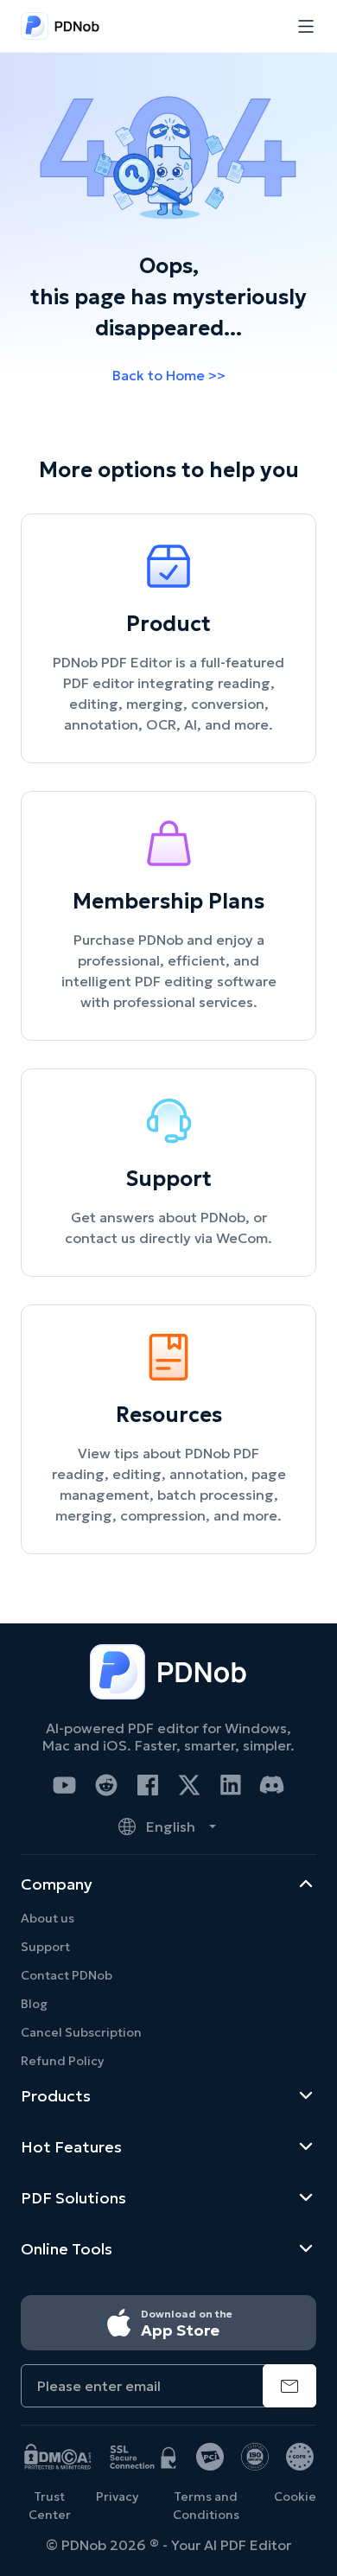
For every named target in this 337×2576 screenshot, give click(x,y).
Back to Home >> (169, 375)
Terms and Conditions (206, 2506)
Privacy (117, 2496)
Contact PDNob (67, 1975)
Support (45, 1947)
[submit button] (289, 2386)
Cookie (295, 2496)
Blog (34, 2004)
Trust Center (50, 2506)
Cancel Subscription (81, 2032)
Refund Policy (62, 2061)
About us (48, 1918)
